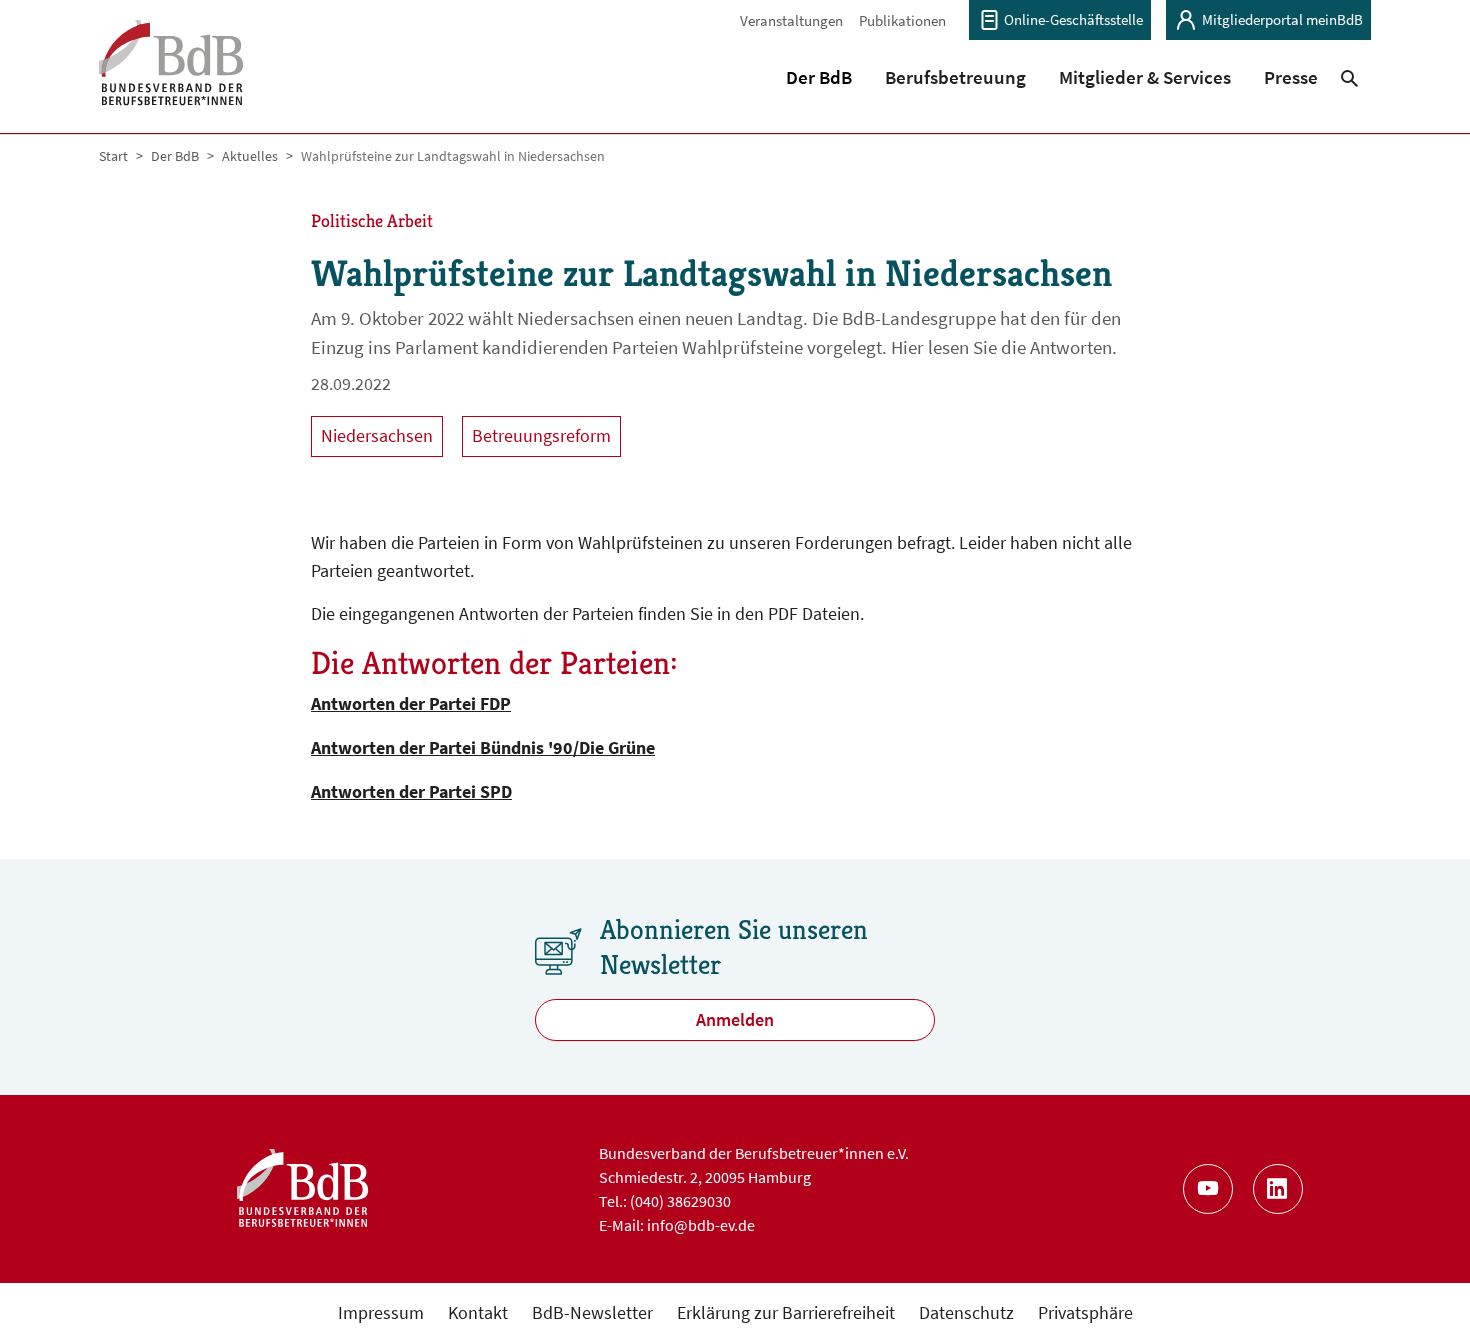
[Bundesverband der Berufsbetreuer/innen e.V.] (171, 75)
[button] (819, 77)
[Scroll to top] (1422, 1295)
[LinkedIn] (1278, 1189)
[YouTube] (1208, 1189)
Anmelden (735, 1019)
